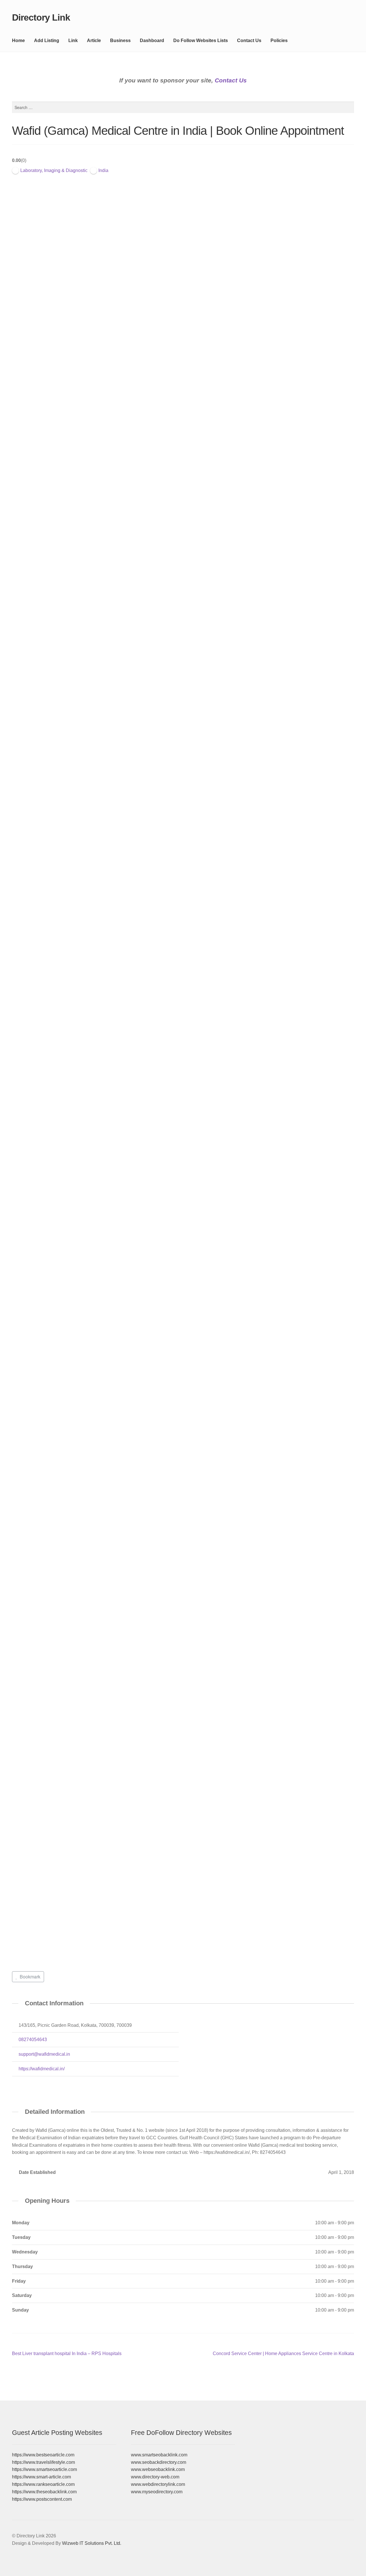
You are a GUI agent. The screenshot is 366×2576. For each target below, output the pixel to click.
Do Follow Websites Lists (201, 40)
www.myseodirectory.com (157, 2492)
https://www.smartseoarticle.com (44, 2469)
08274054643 (33, 2040)
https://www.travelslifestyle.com (43, 2462)
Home (18, 40)
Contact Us (249, 40)
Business (120, 40)
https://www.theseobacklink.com (44, 2492)
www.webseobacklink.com (158, 2469)
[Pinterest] (16, 2083)
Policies (279, 40)
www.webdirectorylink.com (158, 2484)
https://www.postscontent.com (42, 2499)
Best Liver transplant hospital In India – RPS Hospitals (67, 2354)
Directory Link (41, 17)
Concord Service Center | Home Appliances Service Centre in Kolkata (283, 2354)
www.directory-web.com (155, 2477)
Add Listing (47, 40)
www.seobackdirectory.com (159, 2462)
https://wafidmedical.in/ (42, 2069)
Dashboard (152, 40)
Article (94, 40)
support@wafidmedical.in (44, 2054)
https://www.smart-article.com (41, 2477)
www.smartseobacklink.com (159, 2455)
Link (73, 40)
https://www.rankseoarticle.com (43, 2484)
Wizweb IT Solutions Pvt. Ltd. (92, 2543)
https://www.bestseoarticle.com (43, 2455)
